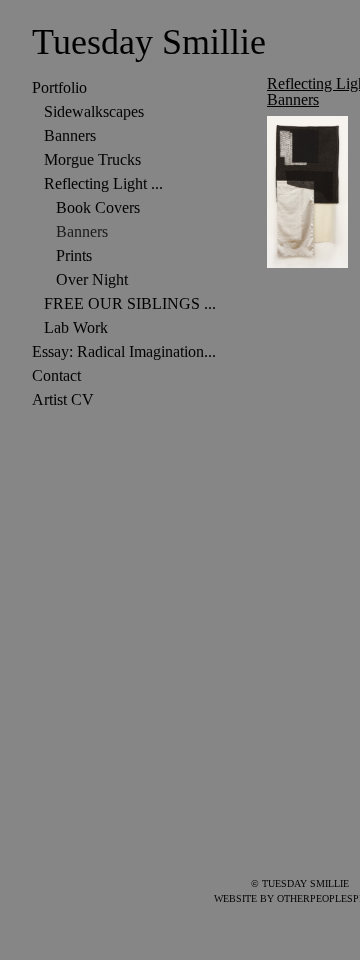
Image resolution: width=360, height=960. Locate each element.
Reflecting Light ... (103, 183)
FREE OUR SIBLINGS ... (130, 303)
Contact (56, 375)
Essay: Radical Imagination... (124, 351)
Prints (74, 255)
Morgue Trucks (92, 159)
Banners (70, 135)
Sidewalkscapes (94, 111)
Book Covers (98, 207)
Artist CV (63, 399)
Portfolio (59, 87)
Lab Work (76, 327)
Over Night (92, 279)
